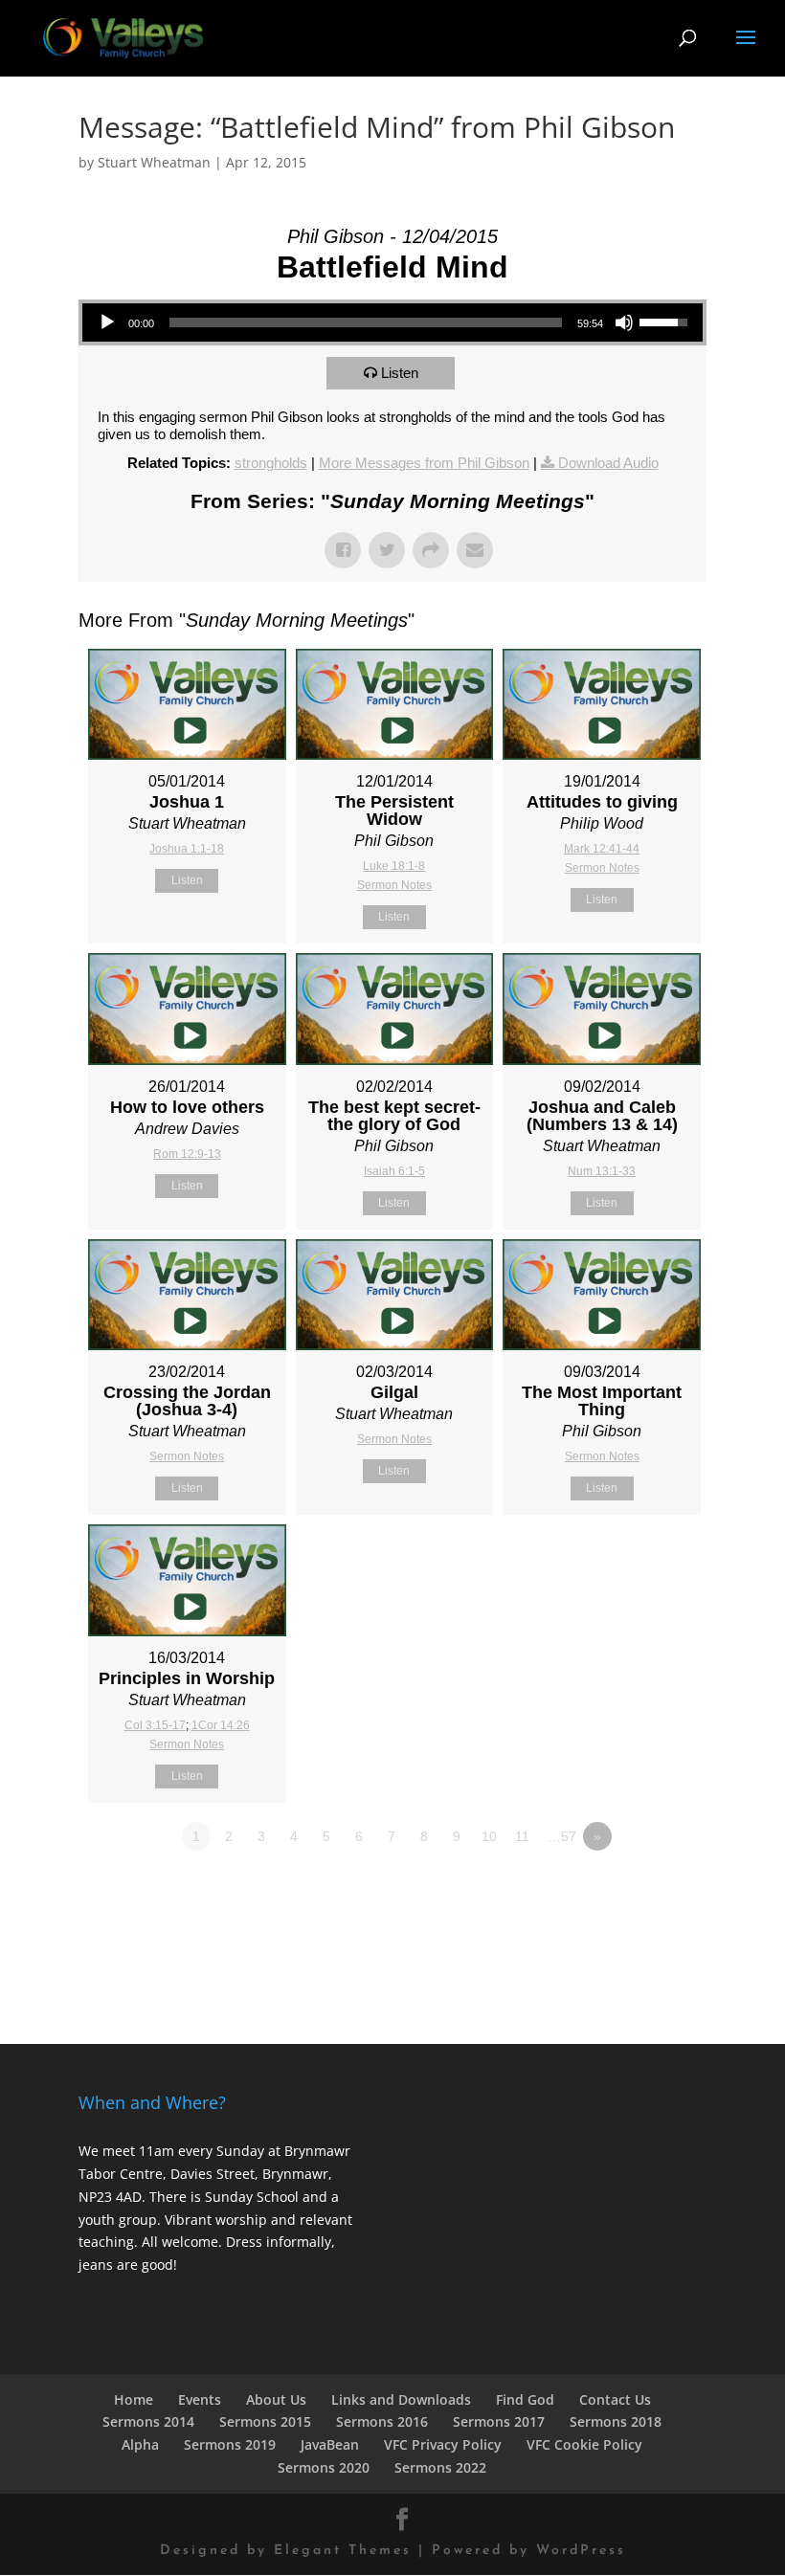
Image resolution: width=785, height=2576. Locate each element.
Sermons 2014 (148, 2421)
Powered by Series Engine (636, 1889)
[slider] (366, 322)
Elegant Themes (343, 2551)
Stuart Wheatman (154, 162)
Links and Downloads (401, 2399)
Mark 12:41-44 (602, 849)
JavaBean (330, 2444)
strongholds (271, 463)
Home (134, 2399)
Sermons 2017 (499, 2421)
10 (489, 1836)
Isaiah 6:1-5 (394, 1171)
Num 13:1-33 (602, 1171)
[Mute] (624, 322)
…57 (562, 1836)
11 (522, 1836)
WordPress (581, 2551)
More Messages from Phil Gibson (424, 463)
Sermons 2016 (382, 2421)
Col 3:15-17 (155, 1725)
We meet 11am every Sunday (171, 2151)
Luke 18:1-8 (394, 866)
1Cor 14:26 (221, 1725)
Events (200, 2399)
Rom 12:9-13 (187, 1154)
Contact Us (615, 2399)
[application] (392, 322)
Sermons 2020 (324, 2467)
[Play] (107, 322)
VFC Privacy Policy (443, 2444)
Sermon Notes (394, 885)
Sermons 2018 (616, 2421)
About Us (276, 2399)
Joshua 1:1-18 (187, 849)
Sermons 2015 (265, 2421)
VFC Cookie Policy (584, 2444)
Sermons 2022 (440, 2467)
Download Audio (608, 463)
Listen (400, 373)
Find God (525, 2399)
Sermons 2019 (230, 2444)
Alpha (140, 2444)
